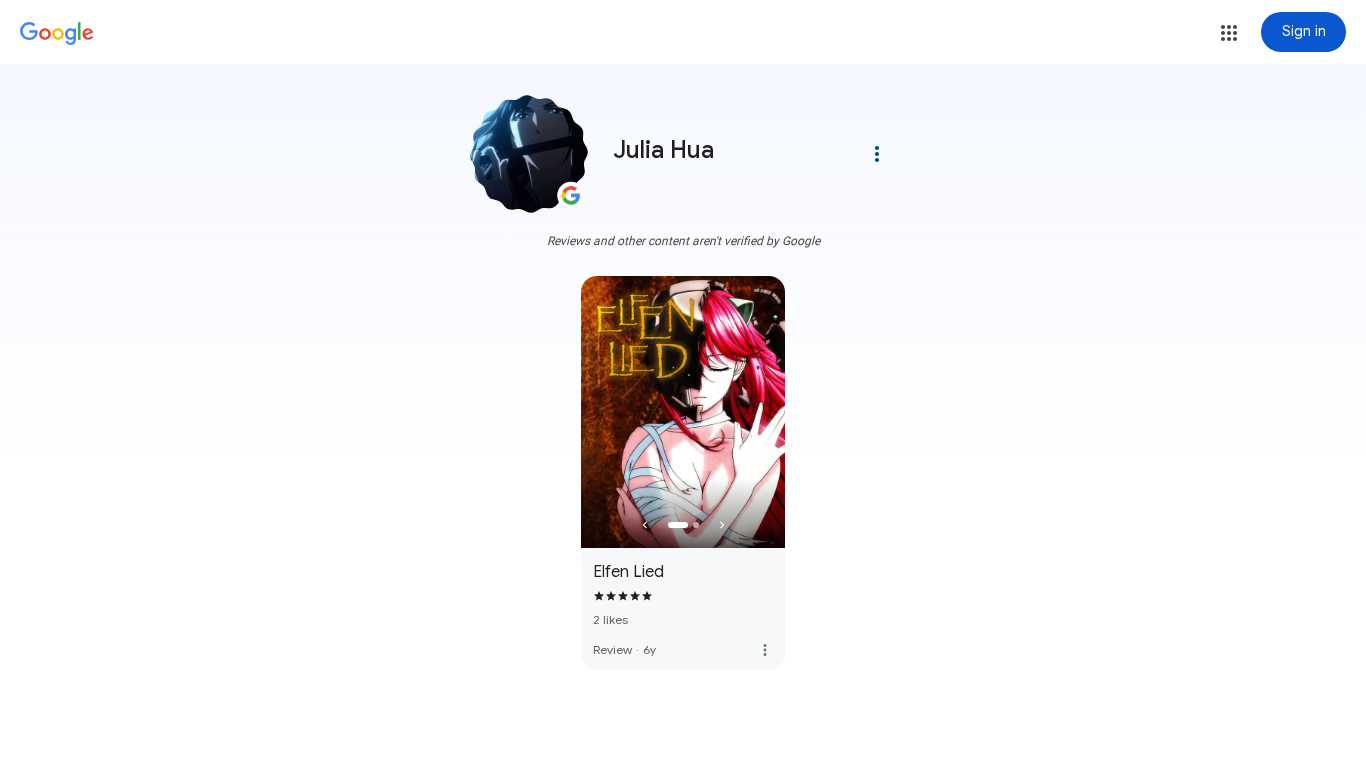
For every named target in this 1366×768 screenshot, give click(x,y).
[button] (1229, 33)
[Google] (57, 34)
